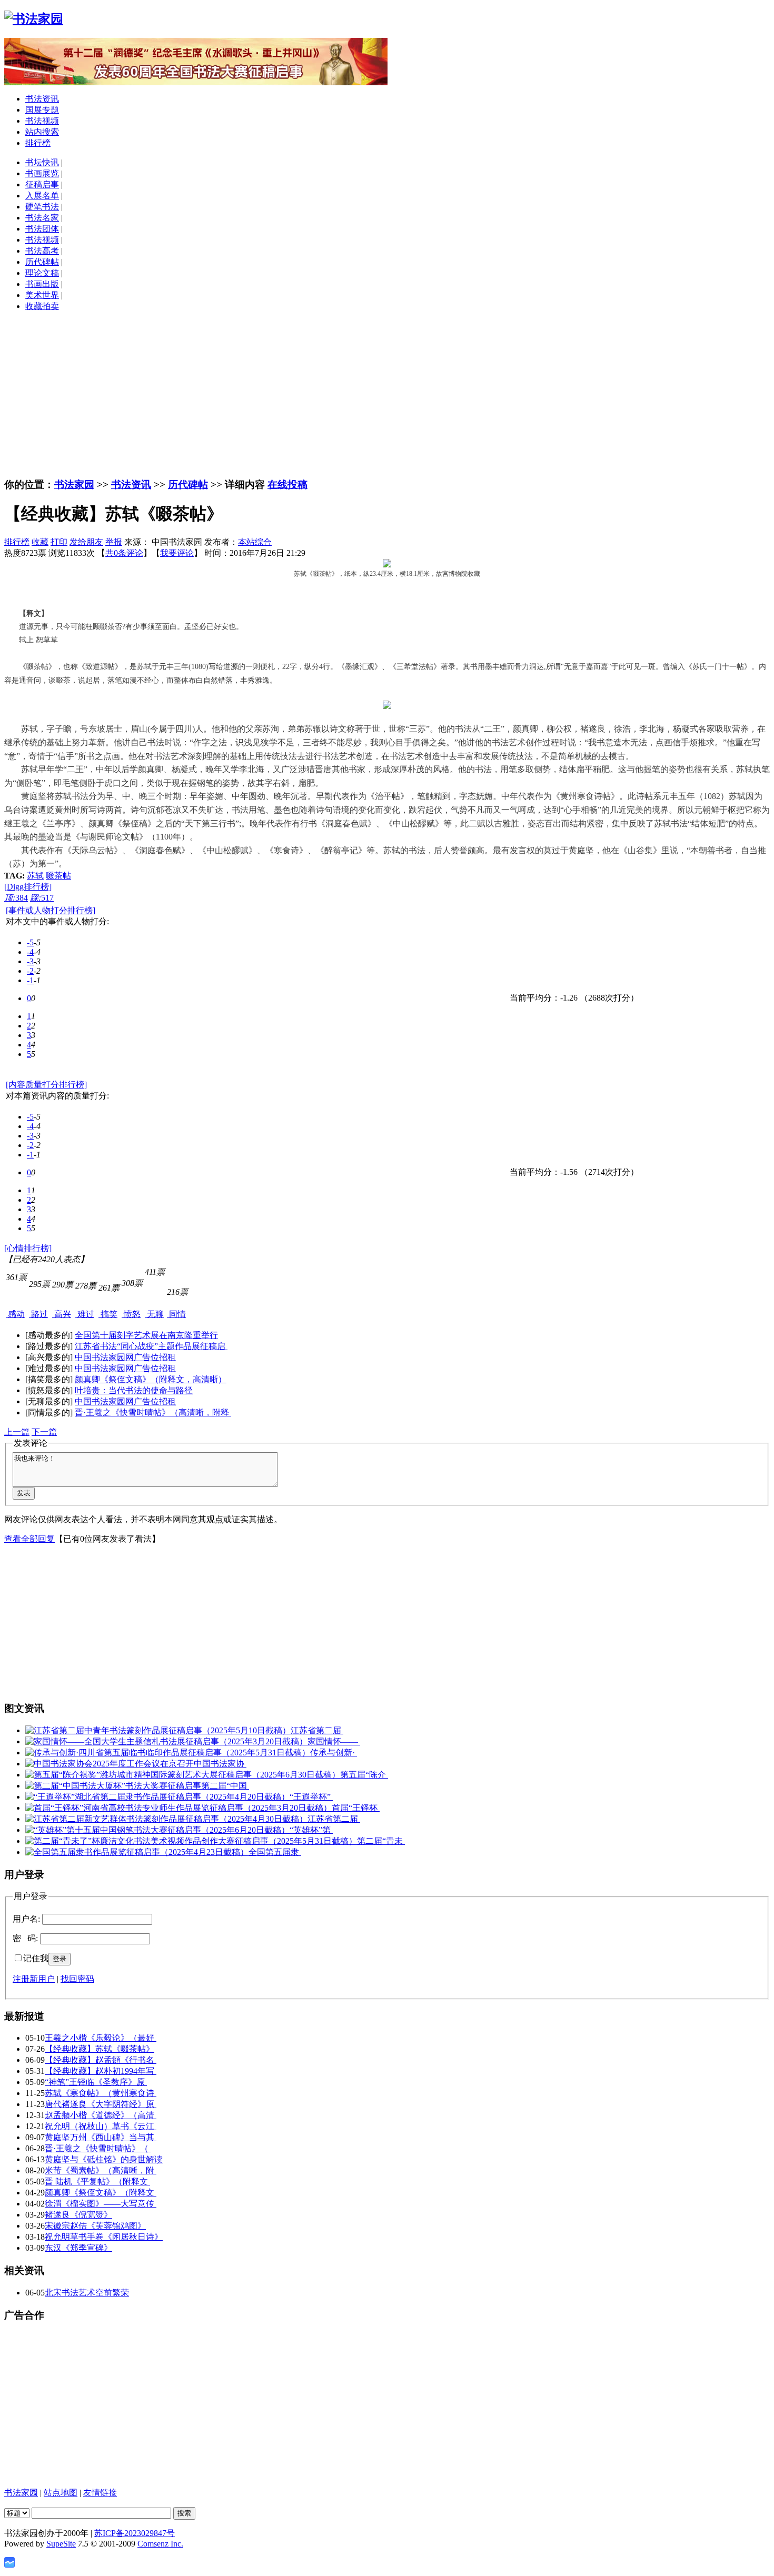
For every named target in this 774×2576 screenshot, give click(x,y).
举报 (114, 542)
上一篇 (17, 1432)
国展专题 (42, 110)
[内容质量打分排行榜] (46, 1085)
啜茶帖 (58, 876)
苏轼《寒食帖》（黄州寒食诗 (101, 2093)
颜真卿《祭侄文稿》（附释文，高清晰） (151, 1379)
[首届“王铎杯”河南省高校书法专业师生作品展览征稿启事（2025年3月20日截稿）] (178, 1808)
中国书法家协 (220, 1764)
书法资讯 (42, 99)
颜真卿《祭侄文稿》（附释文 (101, 2193)
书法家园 (74, 485)
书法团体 (42, 229)
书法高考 (42, 251)
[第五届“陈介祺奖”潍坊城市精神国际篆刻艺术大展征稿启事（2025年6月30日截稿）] (183, 1775)
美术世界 (42, 295)
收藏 (40, 542)
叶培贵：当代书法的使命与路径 (134, 1390)
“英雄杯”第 (311, 1830)
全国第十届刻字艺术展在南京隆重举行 (146, 1335)
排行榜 (38, 143)
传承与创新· (334, 1753)
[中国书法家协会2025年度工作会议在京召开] (110, 1764)
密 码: (25, 1938)
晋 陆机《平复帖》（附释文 (97, 2181)
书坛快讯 (42, 162)
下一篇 (44, 1432)
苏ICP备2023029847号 (135, 2533)
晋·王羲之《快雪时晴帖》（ (98, 2148)
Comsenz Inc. (160, 2544)
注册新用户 (34, 1979)
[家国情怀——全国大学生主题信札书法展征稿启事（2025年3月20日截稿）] (166, 1741)
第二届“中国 (225, 1786)
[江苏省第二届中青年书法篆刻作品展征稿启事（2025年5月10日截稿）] (158, 1730)
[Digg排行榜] (28, 887)
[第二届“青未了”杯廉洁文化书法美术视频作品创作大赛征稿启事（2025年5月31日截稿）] (191, 1841)
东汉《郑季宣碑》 (78, 2248)
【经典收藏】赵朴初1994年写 (101, 2071)
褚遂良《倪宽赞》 (78, 2215)
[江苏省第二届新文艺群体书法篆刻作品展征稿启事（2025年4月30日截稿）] (166, 1819)
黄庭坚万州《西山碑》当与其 (101, 2137)
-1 (30, 980)
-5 (30, 942)
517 (42, 898)
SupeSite (61, 2544)
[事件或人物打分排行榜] (51, 910)
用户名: (26, 1919)
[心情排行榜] (28, 1248)
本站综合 (255, 542)
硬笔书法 (42, 207)
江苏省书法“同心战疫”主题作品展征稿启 (151, 1346)
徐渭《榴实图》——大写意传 (101, 2204)
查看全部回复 (29, 1539)
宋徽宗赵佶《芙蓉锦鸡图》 (95, 2226)
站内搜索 (42, 132)
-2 (30, 971)
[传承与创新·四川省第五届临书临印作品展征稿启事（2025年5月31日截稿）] (168, 1753)
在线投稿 (287, 485)
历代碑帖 (42, 262)
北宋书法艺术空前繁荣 (87, 2293)
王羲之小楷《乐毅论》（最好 (101, 2038)
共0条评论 (124, 553)
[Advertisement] (387, 394)
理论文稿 (42, 273)
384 (16, 898)
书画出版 (42, 284)
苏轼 (35, 876)
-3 (30, 961)
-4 (30, 952)
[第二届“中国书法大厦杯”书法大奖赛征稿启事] (113, 1786)
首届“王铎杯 (356, 1808)
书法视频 (42, 121)
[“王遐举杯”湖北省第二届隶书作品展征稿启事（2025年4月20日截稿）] (157, 1797)
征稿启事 (42, 184)
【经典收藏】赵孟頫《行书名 (101, 2060)
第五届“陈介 (364, 1775)
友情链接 (100, 2493)
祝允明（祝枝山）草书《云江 (101, 2126)
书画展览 (42, 173)
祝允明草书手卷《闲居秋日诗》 (104, 2237)
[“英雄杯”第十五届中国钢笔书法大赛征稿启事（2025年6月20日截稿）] (157, 1830)
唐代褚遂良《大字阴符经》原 (101, 2104)
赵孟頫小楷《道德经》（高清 (101, 2115)
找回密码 (77, 1979)
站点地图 (61, 2493)
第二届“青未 (381, 1841)
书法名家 (42, 218)
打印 (59, 542)
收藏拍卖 (42, 306)
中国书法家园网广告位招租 (125, 1357)
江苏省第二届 (317, 1730)
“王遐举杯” (311, 1797)
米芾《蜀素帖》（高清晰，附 (101, 2170)
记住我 (36, 1958)
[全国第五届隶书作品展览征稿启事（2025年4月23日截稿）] (137, 1852)
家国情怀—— (334, 1741)
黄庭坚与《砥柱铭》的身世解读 (104, 2159)
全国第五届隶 (275, 1852)
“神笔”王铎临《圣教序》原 (96, 2082)
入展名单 (42, 196)
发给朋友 (86, 542)
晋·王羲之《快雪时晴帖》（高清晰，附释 (153, 1412)
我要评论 (177, 553)
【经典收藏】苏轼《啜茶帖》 (100, 2049)
